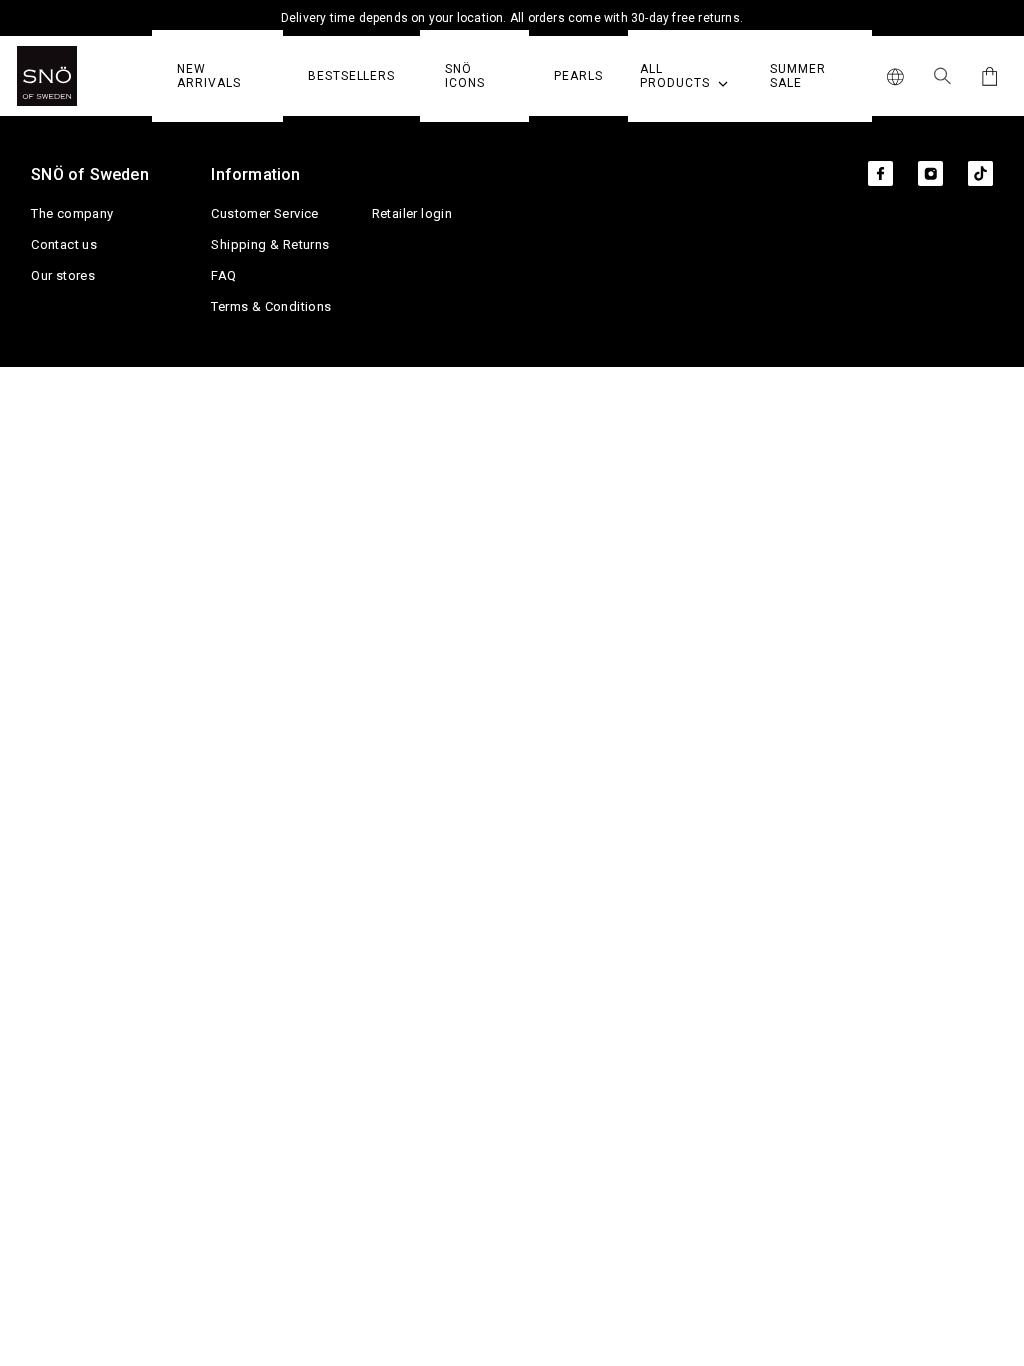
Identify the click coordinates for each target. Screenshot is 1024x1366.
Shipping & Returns (270, 244)
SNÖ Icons (465, 76)
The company (72, 213)
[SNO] (84, 76)
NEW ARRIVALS (208, 76)
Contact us (64, 244)
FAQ (223, 275)
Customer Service (264, 213)
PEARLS (578, 76)
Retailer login (412, 213)
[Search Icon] (942, 76)
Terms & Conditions (271, 306)
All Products (676, 76)
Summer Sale (798, 76)
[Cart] (986, 76)
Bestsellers (351, 76)
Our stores (63, 275)
